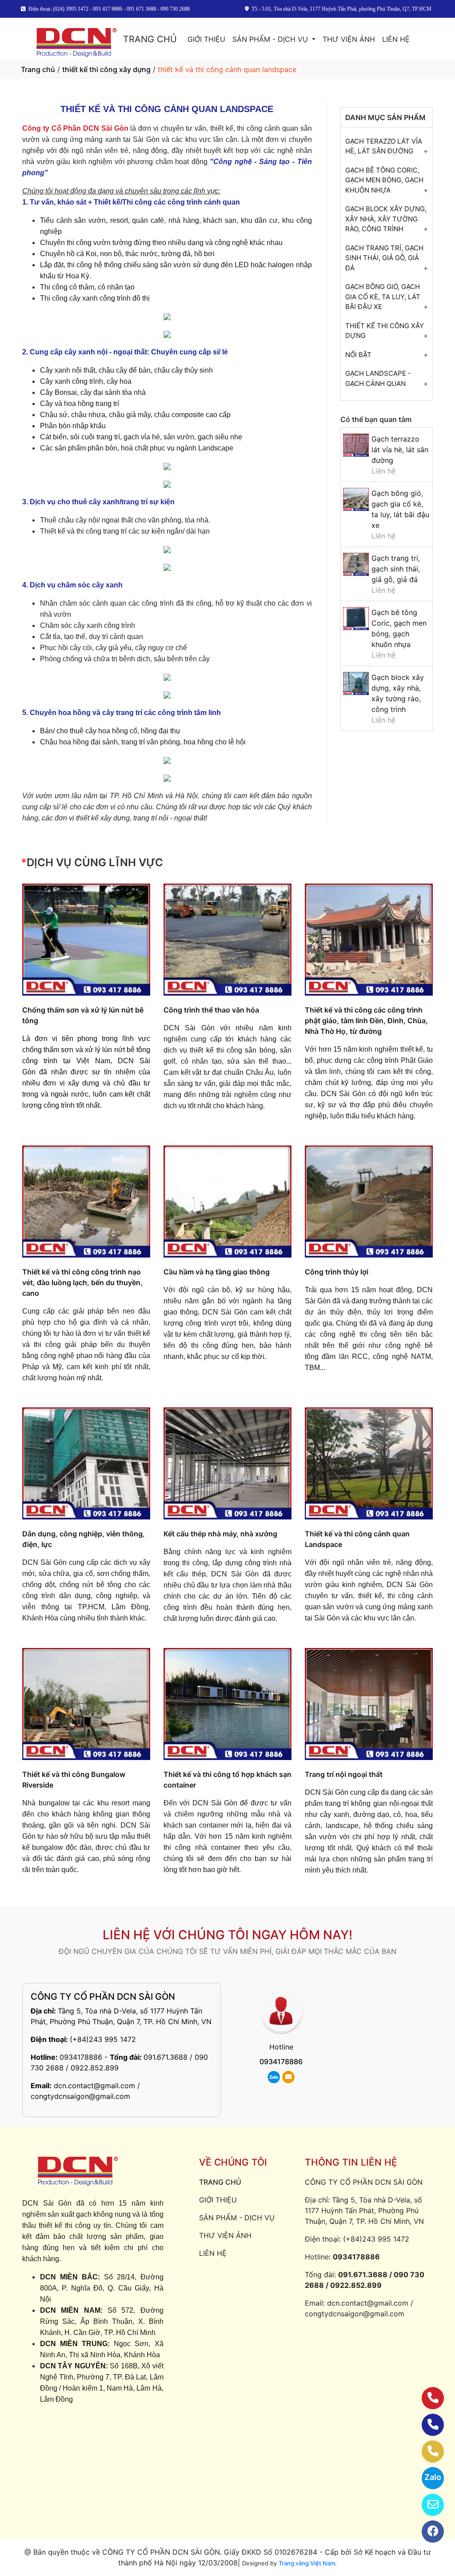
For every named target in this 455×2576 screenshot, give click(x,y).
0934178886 (81, 2057)
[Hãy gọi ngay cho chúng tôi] (427, 2451)
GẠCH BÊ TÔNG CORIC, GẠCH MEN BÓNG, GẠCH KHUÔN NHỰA (384, 180)
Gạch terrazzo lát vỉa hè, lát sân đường (400, 450)
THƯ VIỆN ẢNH (349, 39)
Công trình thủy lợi (337, 1272)
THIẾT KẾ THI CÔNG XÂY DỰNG (385, 331)
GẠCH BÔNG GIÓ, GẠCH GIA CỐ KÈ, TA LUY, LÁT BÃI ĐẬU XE (383, 297)
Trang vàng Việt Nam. (308, 2563)
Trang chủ (38, 69)
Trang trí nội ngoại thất (344, 1774)
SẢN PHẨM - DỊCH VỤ (271, 39)
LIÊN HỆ (396, 39)
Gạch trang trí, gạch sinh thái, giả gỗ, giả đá (396, 569)
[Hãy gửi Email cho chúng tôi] (427, 2505)
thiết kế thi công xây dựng (106, 69)
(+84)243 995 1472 (103, 2039)
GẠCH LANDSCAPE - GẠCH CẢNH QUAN (378, 378)
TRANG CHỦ (150, 39)
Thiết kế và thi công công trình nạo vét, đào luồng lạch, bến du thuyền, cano (82, 1282)
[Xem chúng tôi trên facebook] (427, 2532)
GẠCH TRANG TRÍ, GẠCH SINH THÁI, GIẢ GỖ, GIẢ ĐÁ (384, 258)
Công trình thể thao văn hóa (211, 1010)
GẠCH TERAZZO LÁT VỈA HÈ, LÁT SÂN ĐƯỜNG (384, 146)
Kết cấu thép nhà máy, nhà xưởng (220, 1534)
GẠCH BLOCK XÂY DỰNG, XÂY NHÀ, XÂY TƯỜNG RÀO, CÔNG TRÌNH (386, 219)
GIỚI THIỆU (206, 39)
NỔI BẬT (358, 355)
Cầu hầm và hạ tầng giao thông (217, 1272)
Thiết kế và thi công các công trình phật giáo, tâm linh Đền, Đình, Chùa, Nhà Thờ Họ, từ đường (366, 1021)
